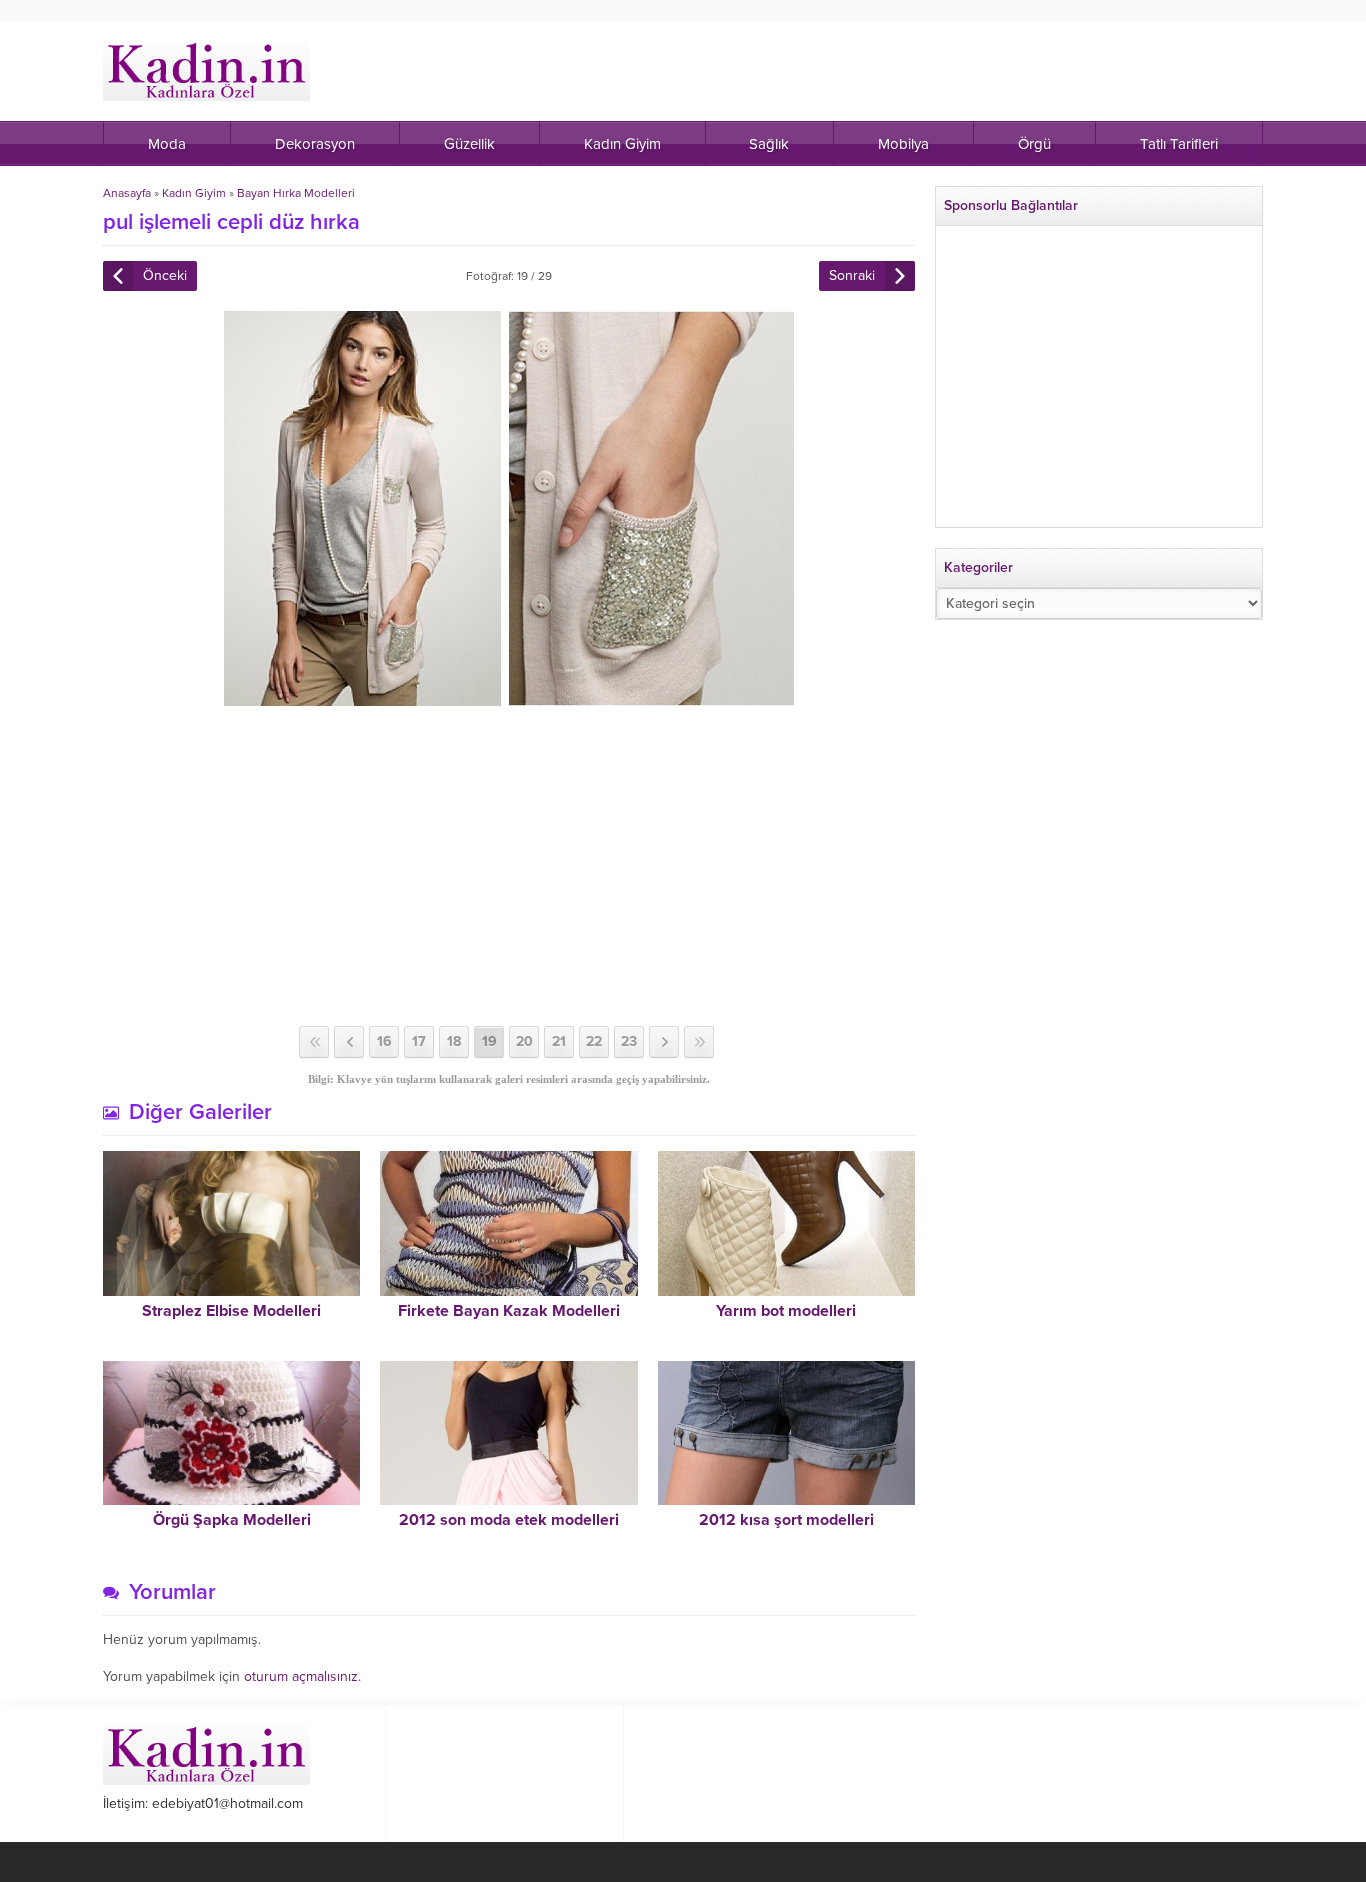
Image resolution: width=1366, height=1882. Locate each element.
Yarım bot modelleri (786, 1311)
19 (489, 1041)
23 (629, 1041)
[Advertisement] (509, 866)
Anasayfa (127, 193)
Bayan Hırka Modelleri (296, 193)
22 (594, 1041)
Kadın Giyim (194, 193)
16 (384, 1041)
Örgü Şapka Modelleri (232, 1520)
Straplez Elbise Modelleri (231, 1311)
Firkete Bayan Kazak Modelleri (509, 1311)
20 (524, 1041)
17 (419, 1041)
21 (559, 1041)
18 (454, 1041)
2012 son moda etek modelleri (509, 1520)
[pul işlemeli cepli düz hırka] (509, 697)
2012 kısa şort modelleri (786, 1520)
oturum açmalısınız (301, 1676)
